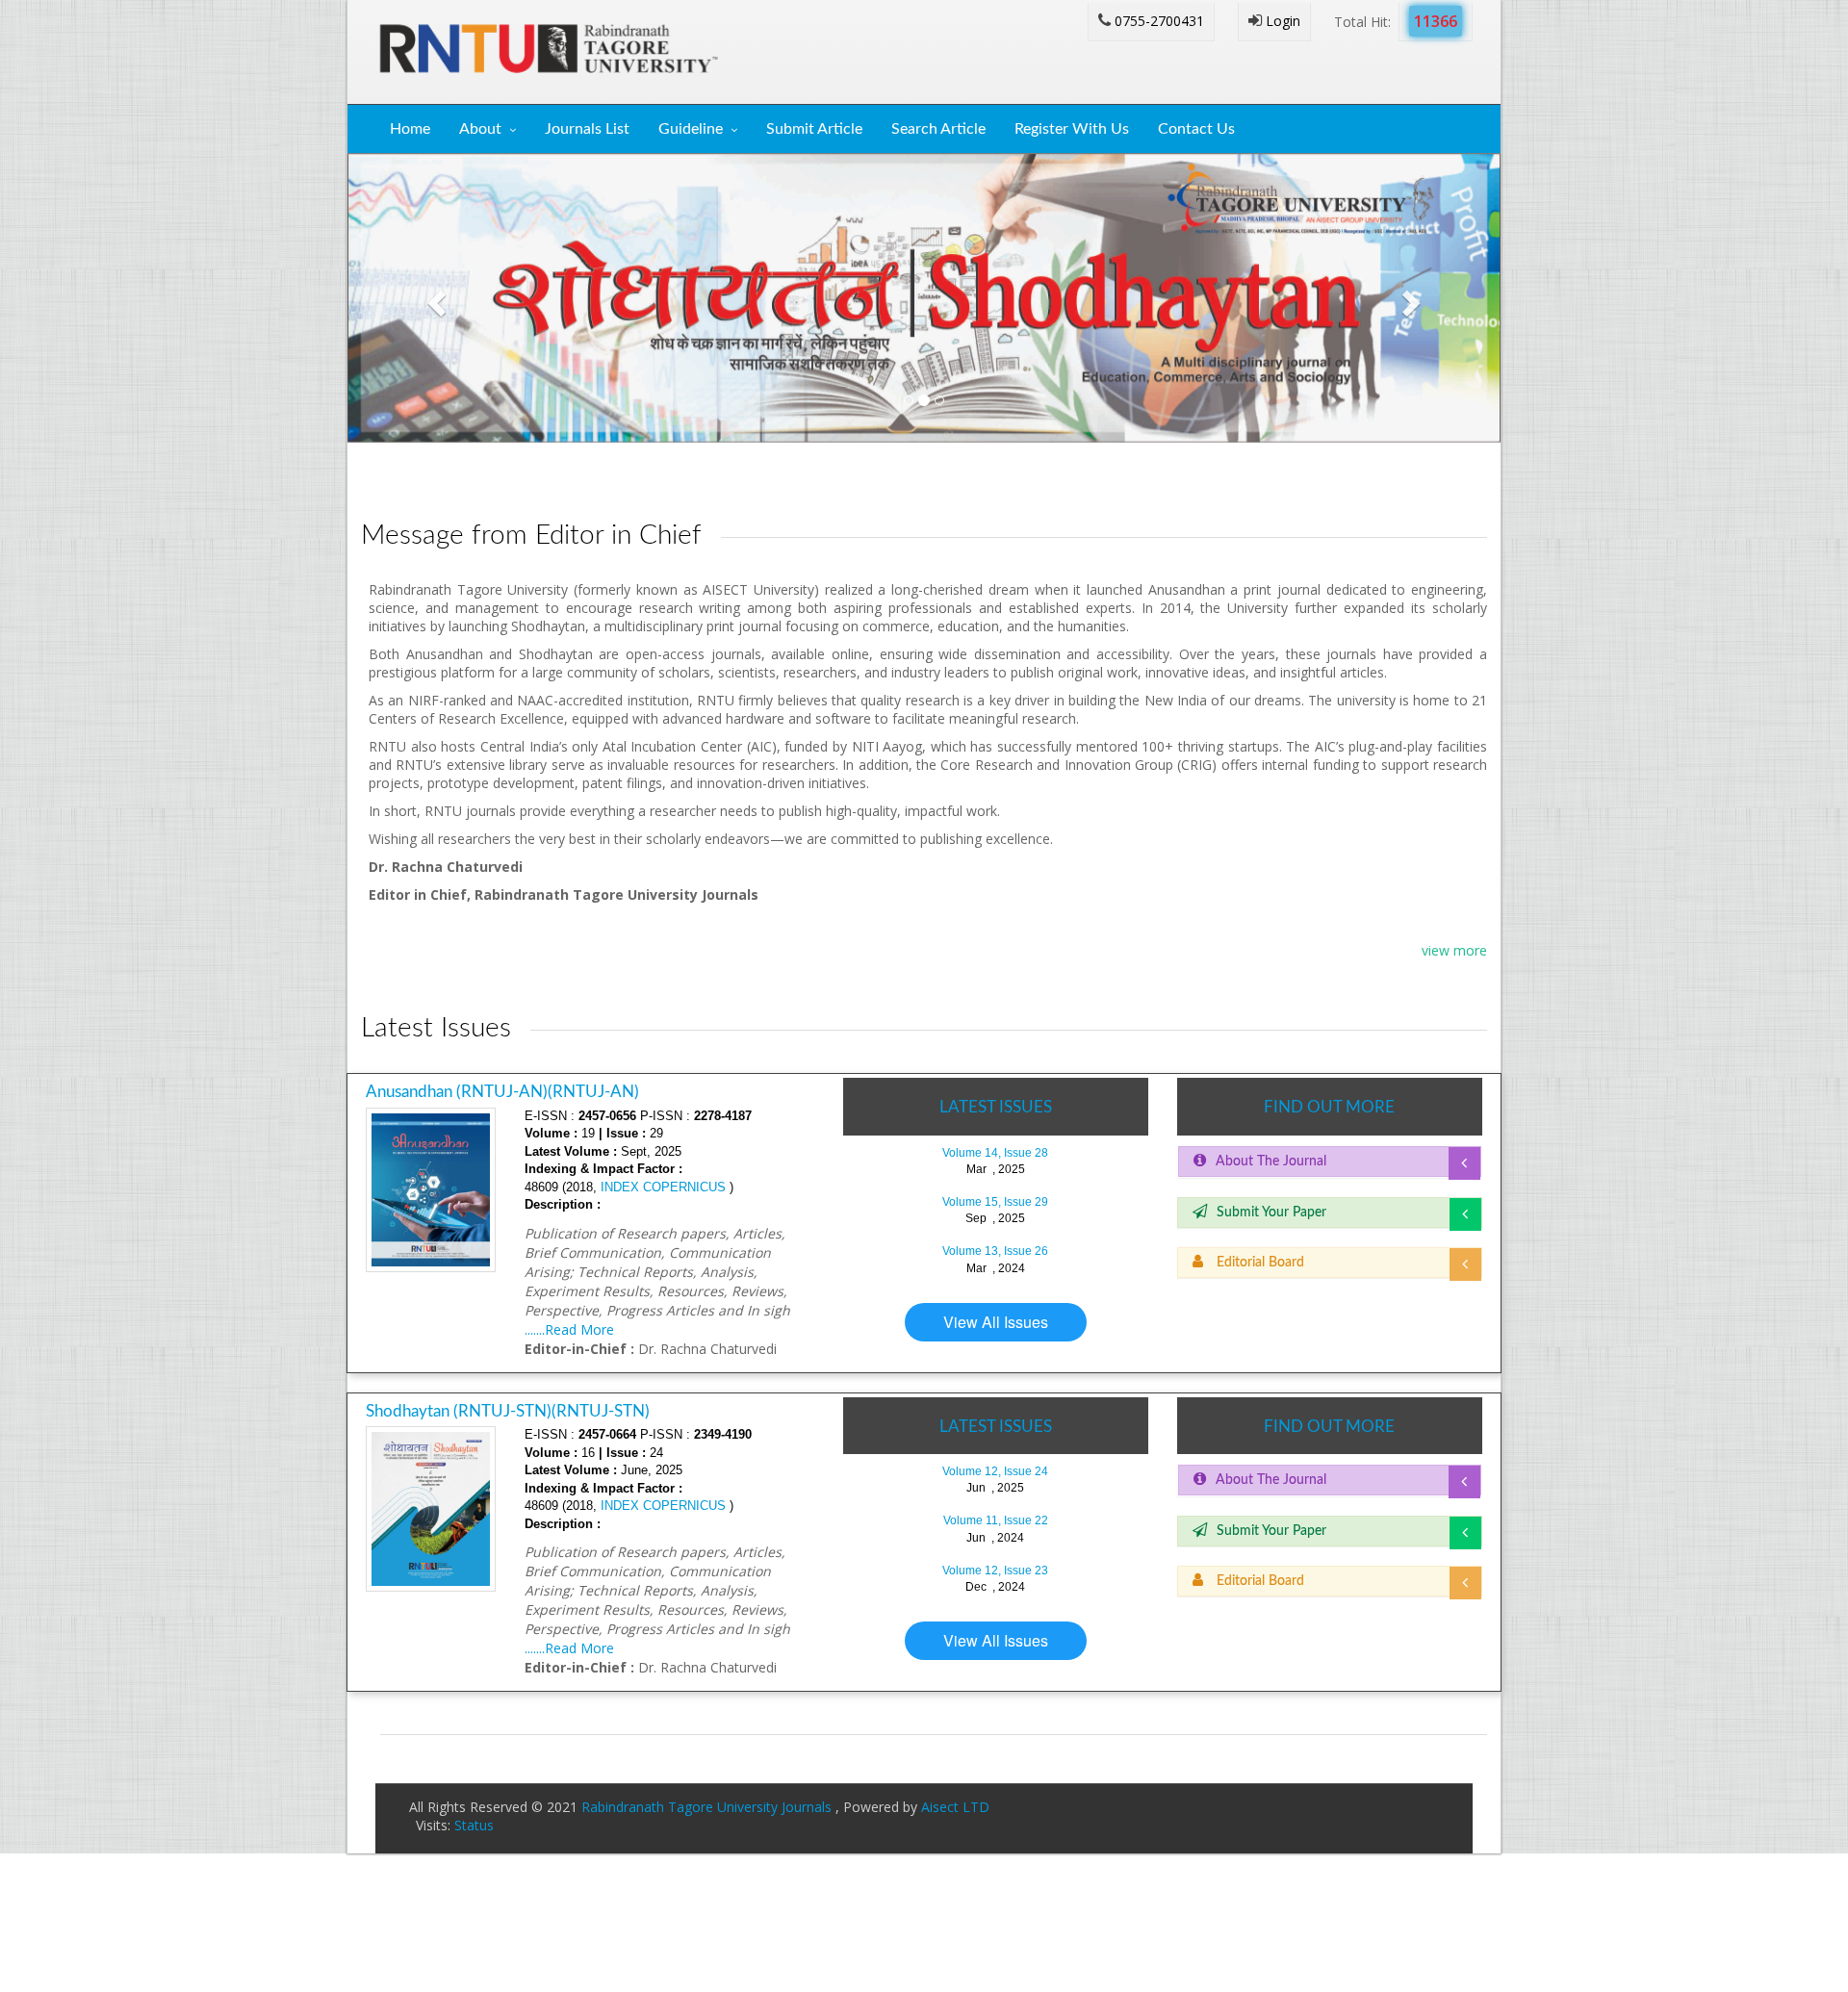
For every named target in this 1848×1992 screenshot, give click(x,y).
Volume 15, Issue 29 (995, 1202)
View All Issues (996, 1322)
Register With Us (1072, 129)
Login (1281, 21)
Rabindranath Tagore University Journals (708, 1807)
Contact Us (1196, 129)
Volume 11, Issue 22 (996, 1520)
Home (410, 129)
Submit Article (814, 129)
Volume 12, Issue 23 (995, 1571)
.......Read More (569, 1329)
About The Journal (1271, 1162)
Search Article (938, 129)
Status (474, 1825)
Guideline (691, 129)
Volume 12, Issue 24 (995, 1471)
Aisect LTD (955, 1807)
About (480, 129)
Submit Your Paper (1271, 1213)
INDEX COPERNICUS (661, 1187)
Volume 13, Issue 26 (995, 1251)
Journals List (587, 129)
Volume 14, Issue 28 (995, 1153)
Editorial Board (1258, 1263)
